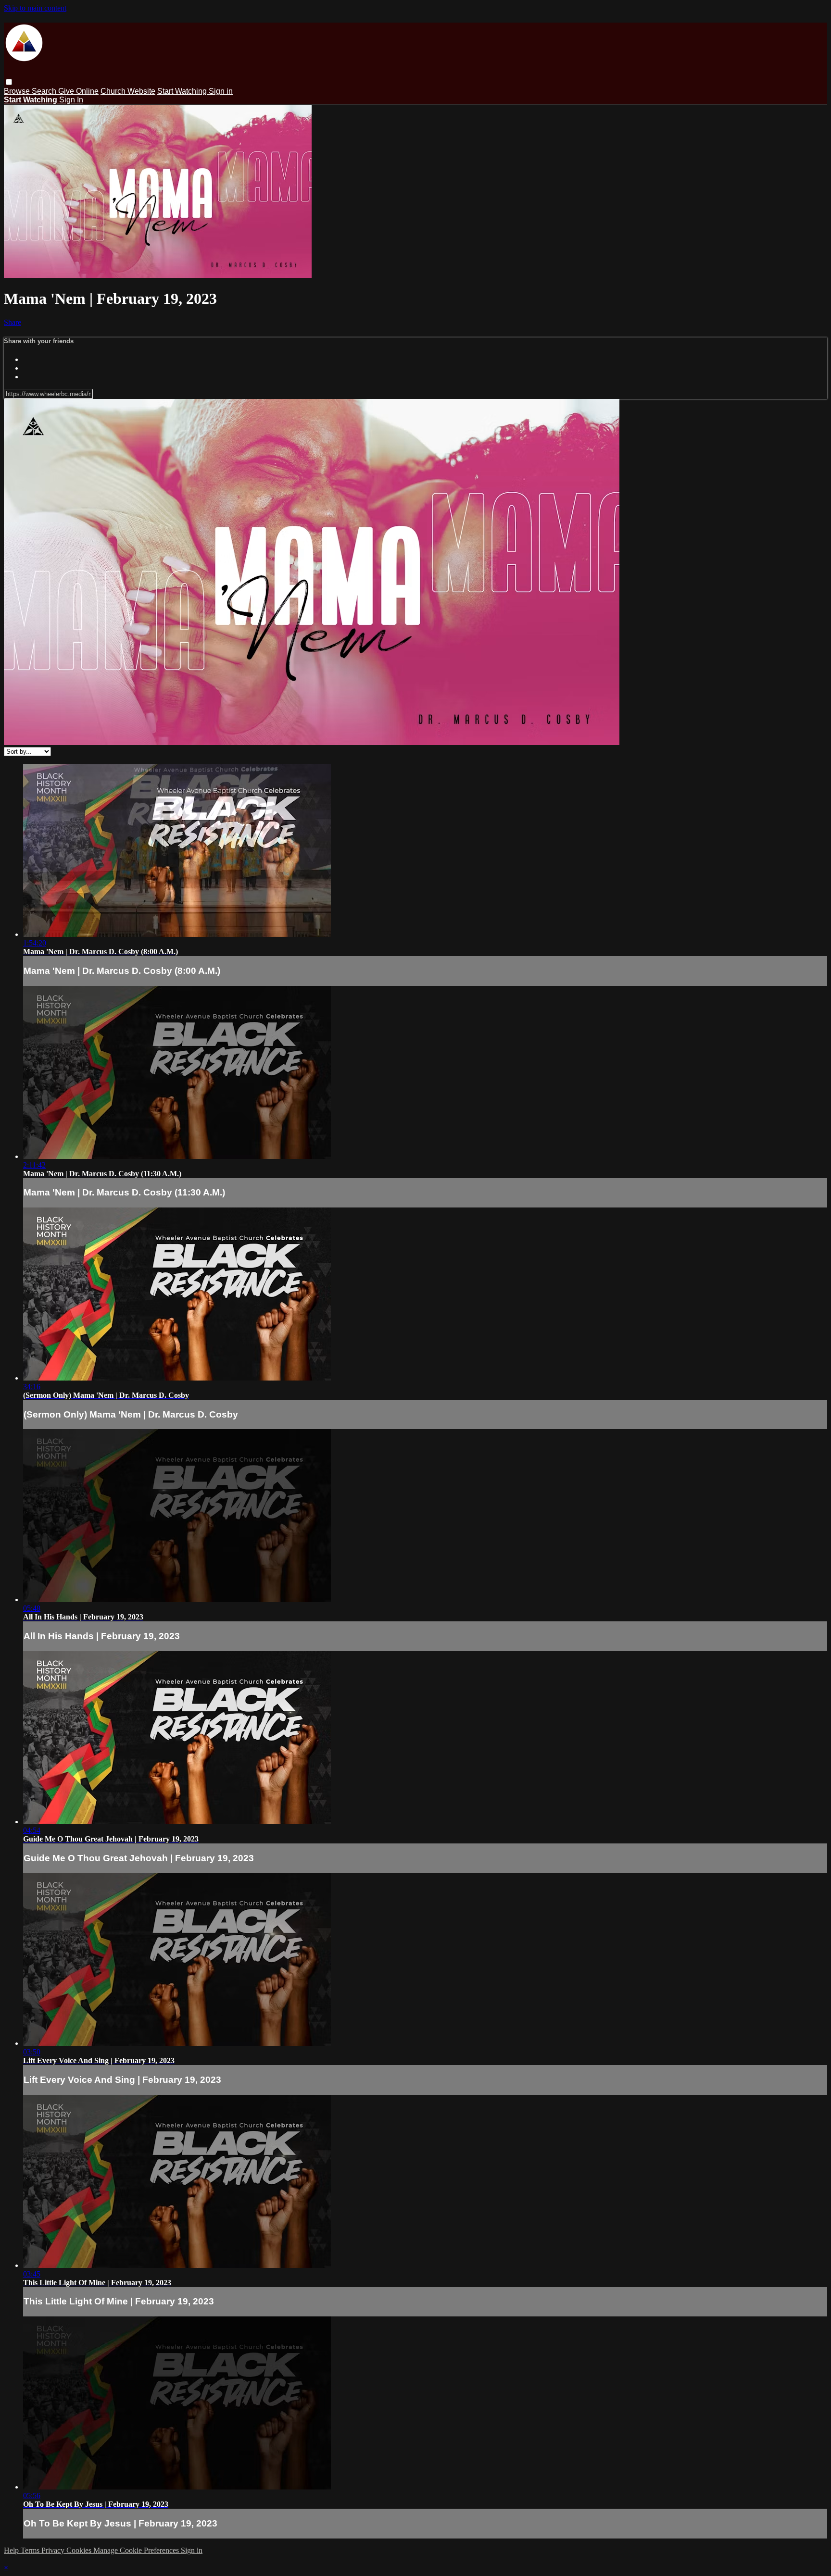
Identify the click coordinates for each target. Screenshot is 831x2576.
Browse (18, 91)
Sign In (71, 100)
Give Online (78, 91)
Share (13, 322)
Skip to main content (35, 8)
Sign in (221, 91)
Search (45, 91)
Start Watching (183, 91)
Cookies (80, 2550)
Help (12, 2550)
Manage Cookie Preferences (137, 2550)
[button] (9, 82)
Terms (31, 2550)
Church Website (128, 91)
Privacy (54, 2550)
